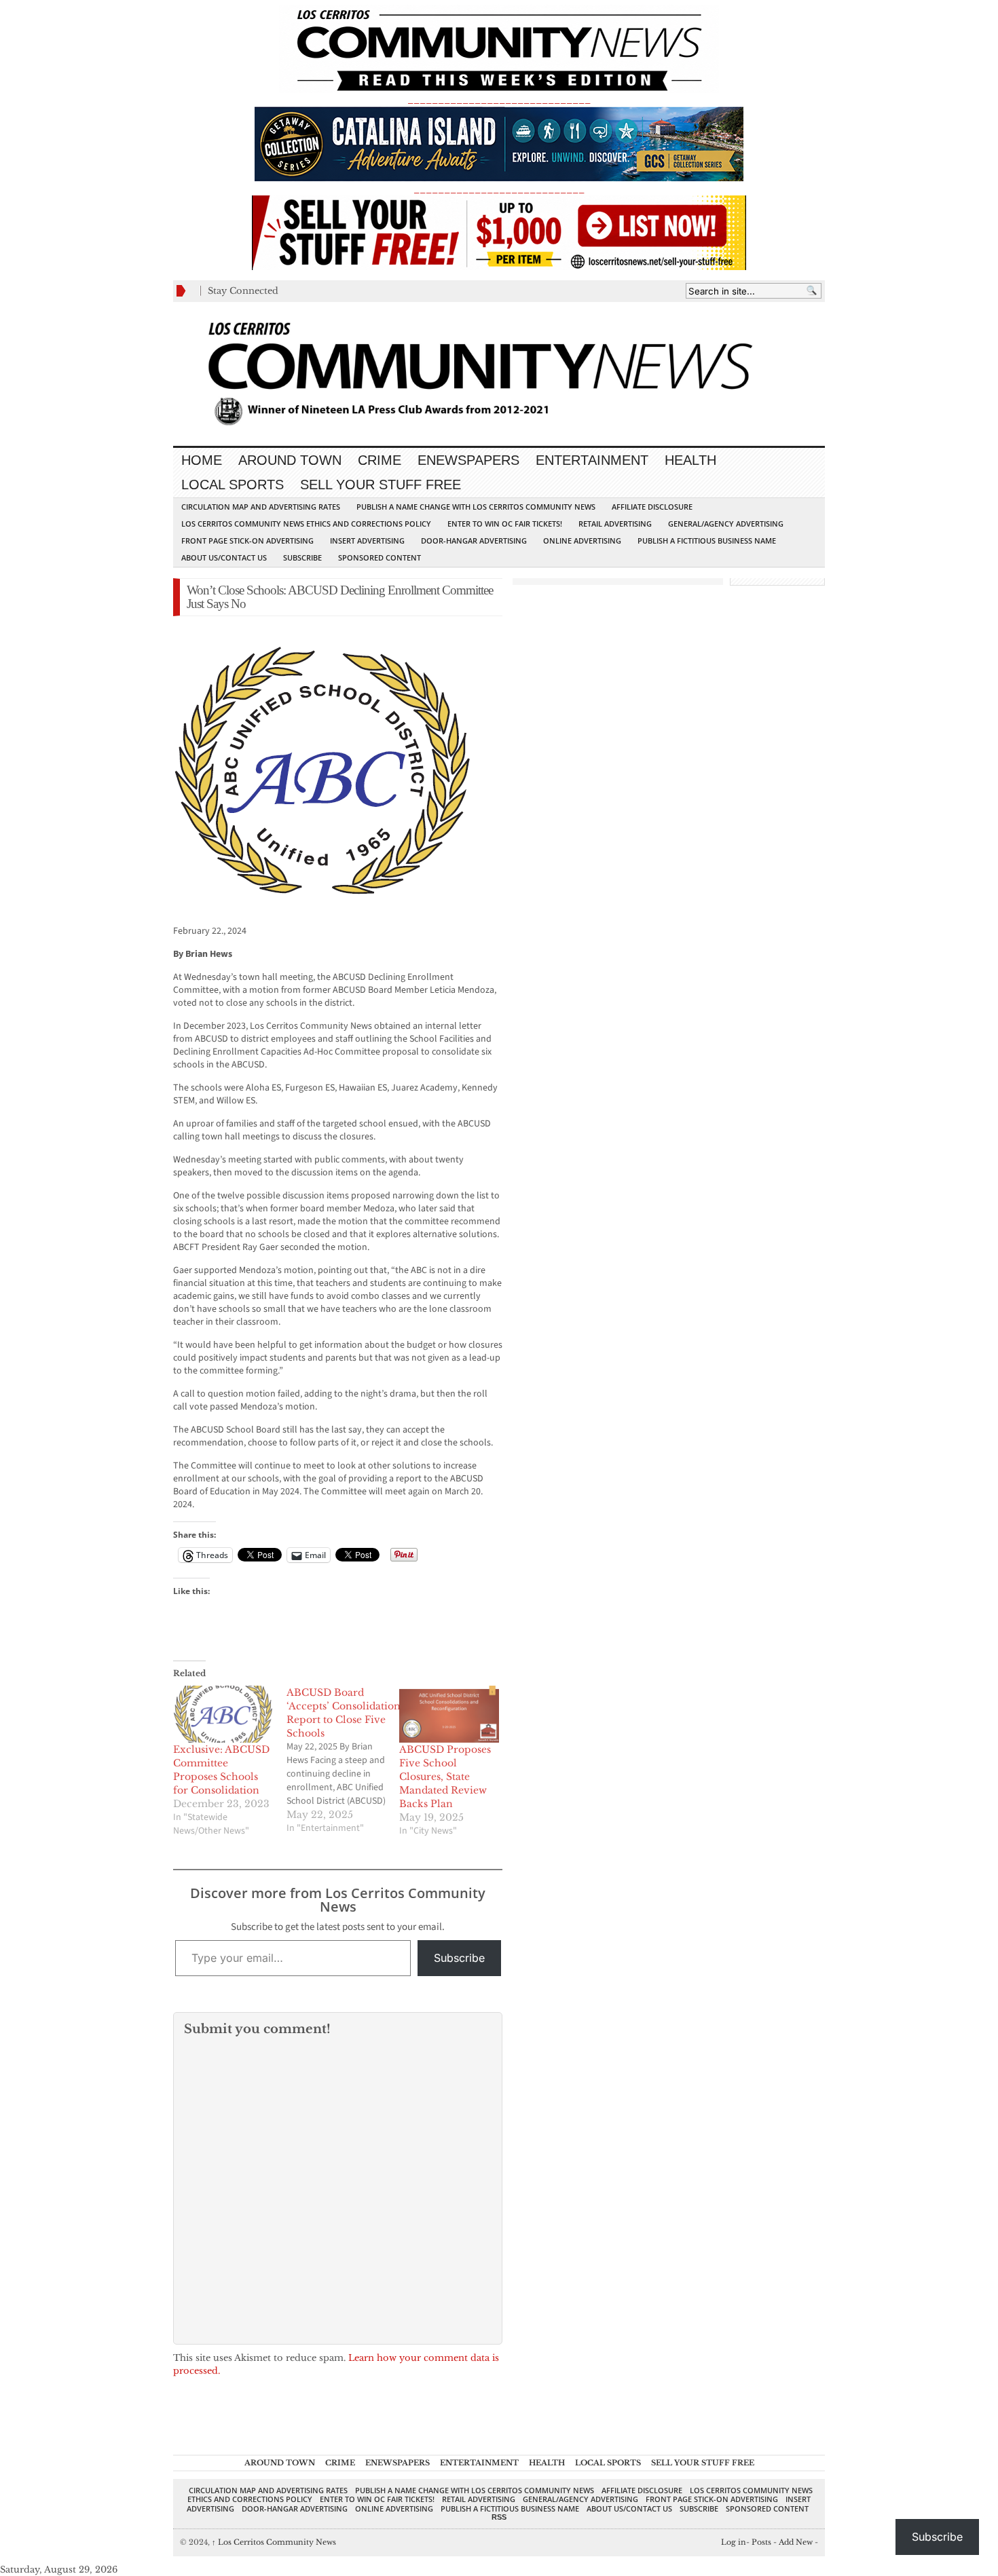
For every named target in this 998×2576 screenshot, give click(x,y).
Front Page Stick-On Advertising (247, 541)
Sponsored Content (380, 557)
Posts (761, 2542)
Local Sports (233, 485)
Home (202, 460)
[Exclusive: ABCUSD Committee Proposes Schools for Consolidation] (223, 1714)
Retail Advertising (615, 524)
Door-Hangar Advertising (474, 541)
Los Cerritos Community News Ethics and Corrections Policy (306, 524)
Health (690, 460)
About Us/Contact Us (224, 557)
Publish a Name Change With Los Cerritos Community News (476, 507)
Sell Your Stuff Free (381, 485)
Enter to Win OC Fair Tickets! (505, 524)
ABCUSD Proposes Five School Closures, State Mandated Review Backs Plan (445, 1777)
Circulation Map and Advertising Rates (261, 507)
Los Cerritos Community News (274, 2542)
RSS (499, 2517)
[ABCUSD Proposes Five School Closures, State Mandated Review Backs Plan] (449, 1714)
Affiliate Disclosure (652, 507)
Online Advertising (582, 541)
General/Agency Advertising (726, 524)
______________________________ (499, 99)
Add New (796, 2542)
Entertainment (592, 460)
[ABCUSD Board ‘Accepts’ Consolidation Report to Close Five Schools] (343, 1760)
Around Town (290, 460)
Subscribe (302, 557)
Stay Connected (243, 291)
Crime (380, 460)
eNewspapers (468, 460)
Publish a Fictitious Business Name (707, 541)
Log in (734, 2542)
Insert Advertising (367, 541)
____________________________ (499, 189)
